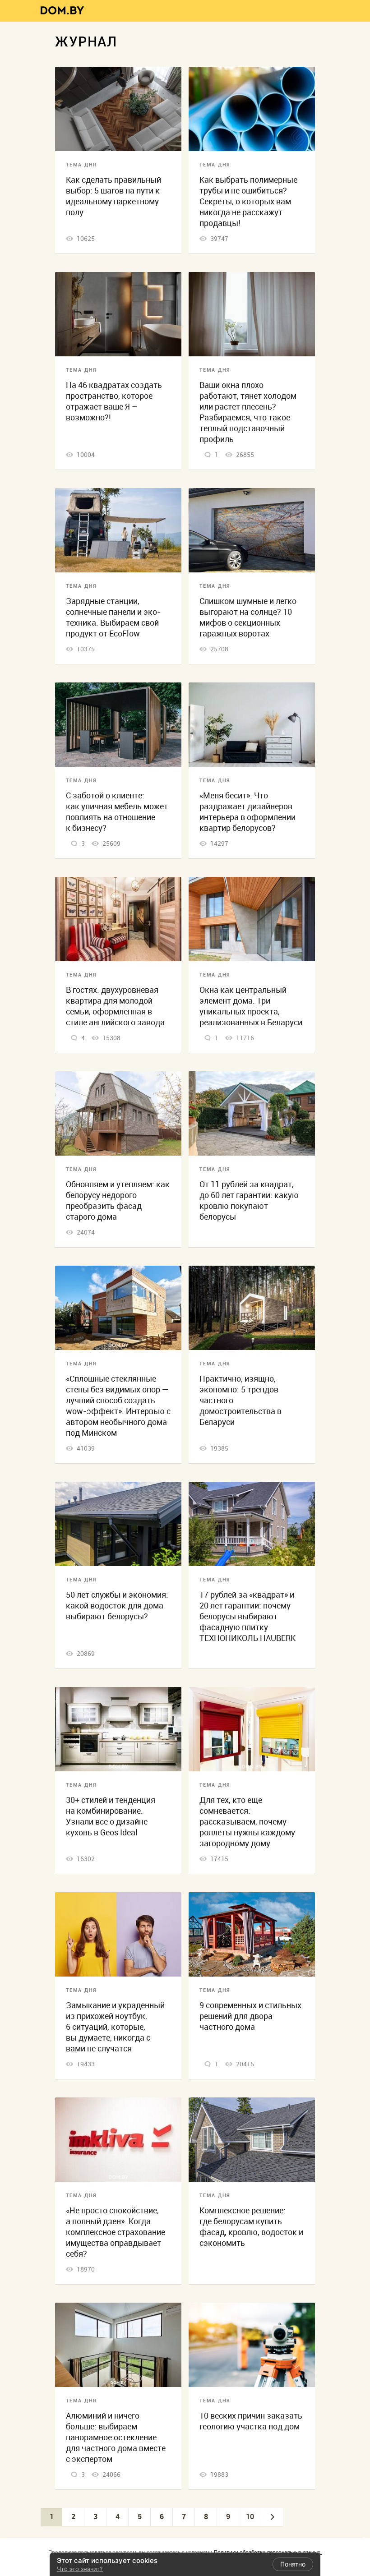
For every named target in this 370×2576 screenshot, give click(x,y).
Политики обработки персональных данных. (268, 2552)
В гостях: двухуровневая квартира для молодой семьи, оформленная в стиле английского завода (115, 1006)
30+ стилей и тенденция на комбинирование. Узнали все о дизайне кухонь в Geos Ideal (111, 1816)
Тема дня (81, 165)
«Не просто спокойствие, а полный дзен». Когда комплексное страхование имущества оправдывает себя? (116, 2232)
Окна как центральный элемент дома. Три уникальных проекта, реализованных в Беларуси (251, 1006)
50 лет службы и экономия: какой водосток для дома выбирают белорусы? (117, 1606)
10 (250, 2516)
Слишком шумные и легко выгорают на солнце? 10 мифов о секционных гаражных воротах (248, 617)
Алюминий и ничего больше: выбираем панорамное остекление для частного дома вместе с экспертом (116, 2437)
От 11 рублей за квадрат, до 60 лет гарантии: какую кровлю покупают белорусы (249, 1200)
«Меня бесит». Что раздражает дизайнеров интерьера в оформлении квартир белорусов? (247, 812)
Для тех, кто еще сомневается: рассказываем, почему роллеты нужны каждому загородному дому (247, 1822)
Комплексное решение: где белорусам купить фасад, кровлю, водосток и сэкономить (251, 2227)
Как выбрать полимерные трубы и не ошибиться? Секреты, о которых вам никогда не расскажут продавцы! (248, 201)
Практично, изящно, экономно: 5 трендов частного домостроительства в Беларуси (240, 1400)
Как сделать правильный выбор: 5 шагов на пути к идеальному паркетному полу (113, 196)
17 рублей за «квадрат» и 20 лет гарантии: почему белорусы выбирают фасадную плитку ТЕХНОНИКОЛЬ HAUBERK (247, 1616)
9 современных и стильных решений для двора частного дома (250, 2016)
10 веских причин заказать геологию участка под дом (251, 2421)
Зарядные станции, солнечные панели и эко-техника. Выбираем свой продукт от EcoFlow (113, 617)
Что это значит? (80, 2569)
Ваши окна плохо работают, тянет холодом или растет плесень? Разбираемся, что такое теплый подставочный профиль (248, 412)
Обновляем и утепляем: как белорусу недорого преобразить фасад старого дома (118, 1200)
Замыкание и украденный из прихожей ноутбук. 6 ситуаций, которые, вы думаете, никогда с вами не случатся (115, 2027)
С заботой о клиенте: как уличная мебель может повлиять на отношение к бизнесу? (117, 812)
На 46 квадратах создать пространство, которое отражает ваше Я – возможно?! (114, 401)
